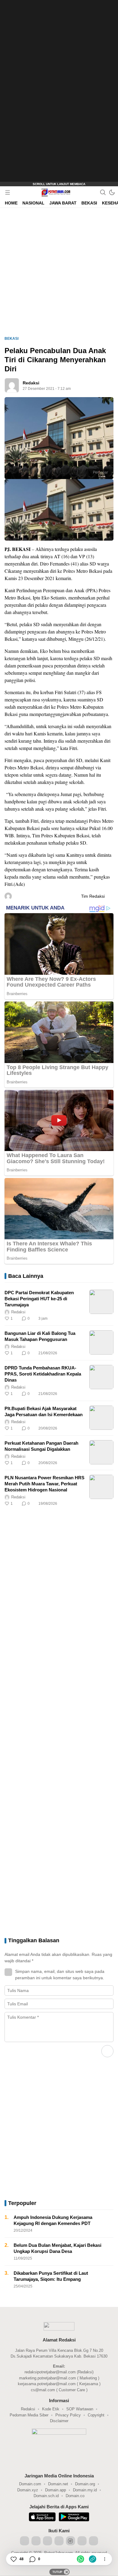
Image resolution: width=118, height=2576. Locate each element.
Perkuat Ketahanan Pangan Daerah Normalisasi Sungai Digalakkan (41, 1446)
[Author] (12, 385)
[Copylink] (93, 2559)
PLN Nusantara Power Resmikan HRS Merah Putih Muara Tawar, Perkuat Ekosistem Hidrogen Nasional (44, 1484)
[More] (82, 1318)
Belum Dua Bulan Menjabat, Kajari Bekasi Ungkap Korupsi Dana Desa (57, 2248)
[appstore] (42, 2518)
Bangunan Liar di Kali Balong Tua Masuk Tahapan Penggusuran (40, 1336)
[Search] (103, 192)
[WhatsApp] (80, 2559)
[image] (101, 1302)
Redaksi (31, 383)
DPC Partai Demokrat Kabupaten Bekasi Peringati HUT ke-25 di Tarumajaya (39, 1299)
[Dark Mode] (112, 192)
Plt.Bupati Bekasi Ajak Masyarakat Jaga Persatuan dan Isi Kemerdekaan (44, 1411)
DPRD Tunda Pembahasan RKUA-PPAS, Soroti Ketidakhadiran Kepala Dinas (43, 1374)
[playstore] (74, 2518)
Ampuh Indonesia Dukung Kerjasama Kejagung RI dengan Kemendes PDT (53, 2220)
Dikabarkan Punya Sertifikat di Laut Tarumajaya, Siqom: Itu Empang (51, 2276)
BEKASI (11, 339)
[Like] (13, 2559)
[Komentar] (32, 2559)
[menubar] (8, 192)
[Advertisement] (57, 91)
